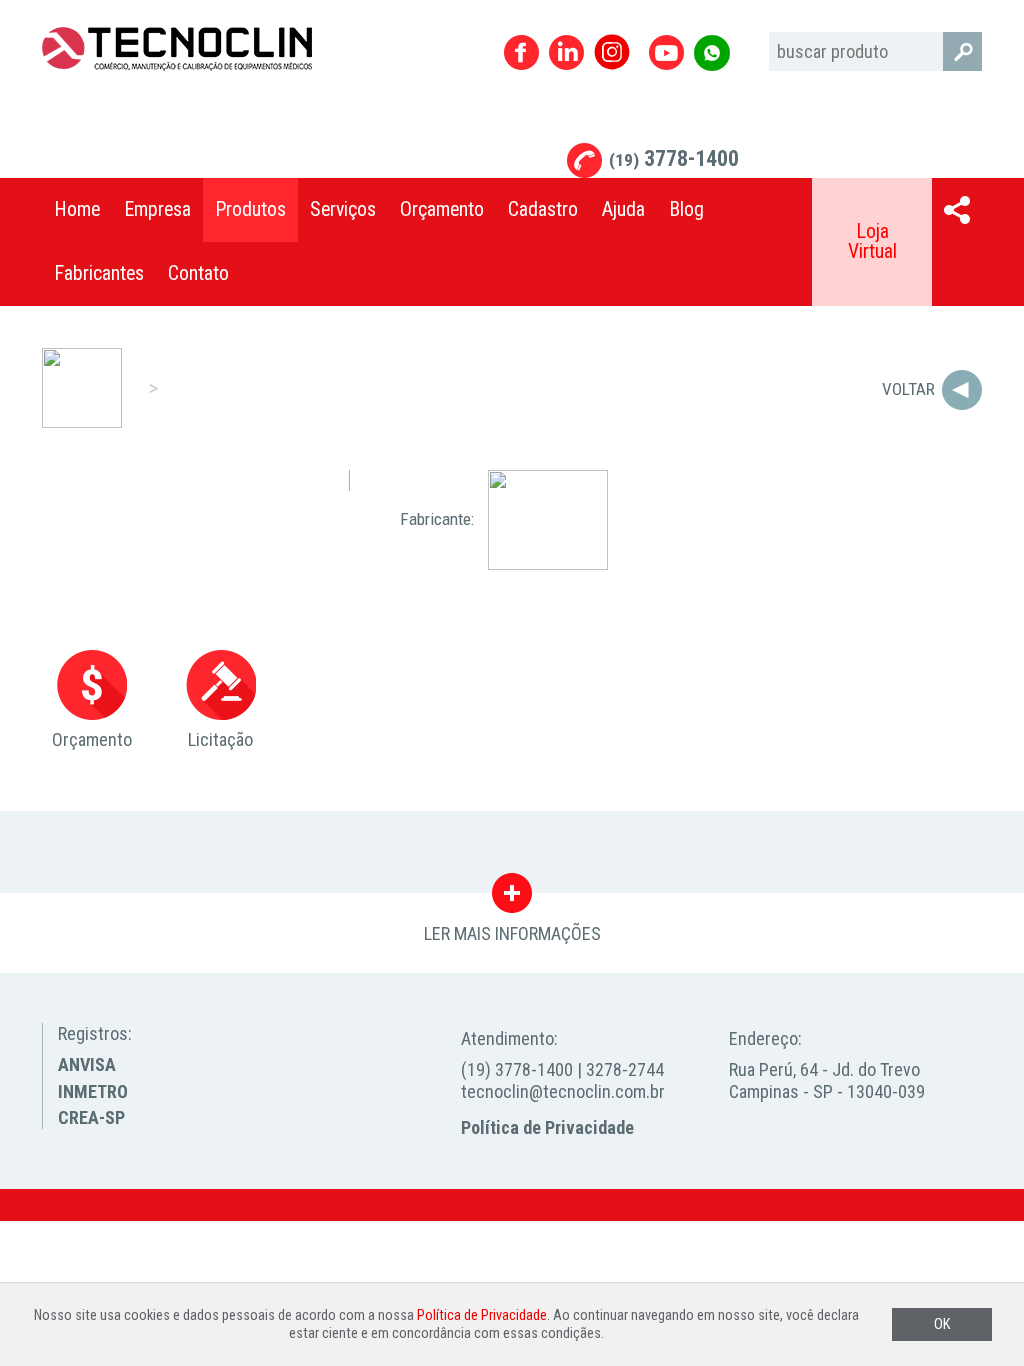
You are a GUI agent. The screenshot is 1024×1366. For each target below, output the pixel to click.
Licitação (220, 739)
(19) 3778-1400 (517, 1069)
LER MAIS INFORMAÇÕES (512, 898)
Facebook (521, 52)
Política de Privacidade (547, 1127)
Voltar (908, 389)
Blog (686, 209)
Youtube (666, 52)
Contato (198, 273)
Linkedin (566, 52)
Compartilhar (957, 210)
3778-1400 (674, 158)
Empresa (157, 209)
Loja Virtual (872, 241)
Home (77, 209)
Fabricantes (99, 273)
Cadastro (543, 209)
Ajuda (623, 209)
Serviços (343, 209)
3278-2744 (625, 1069)
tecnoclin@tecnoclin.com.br (563, 1091)
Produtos (250, 209)
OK (942, 1324)
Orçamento (442, 209)
